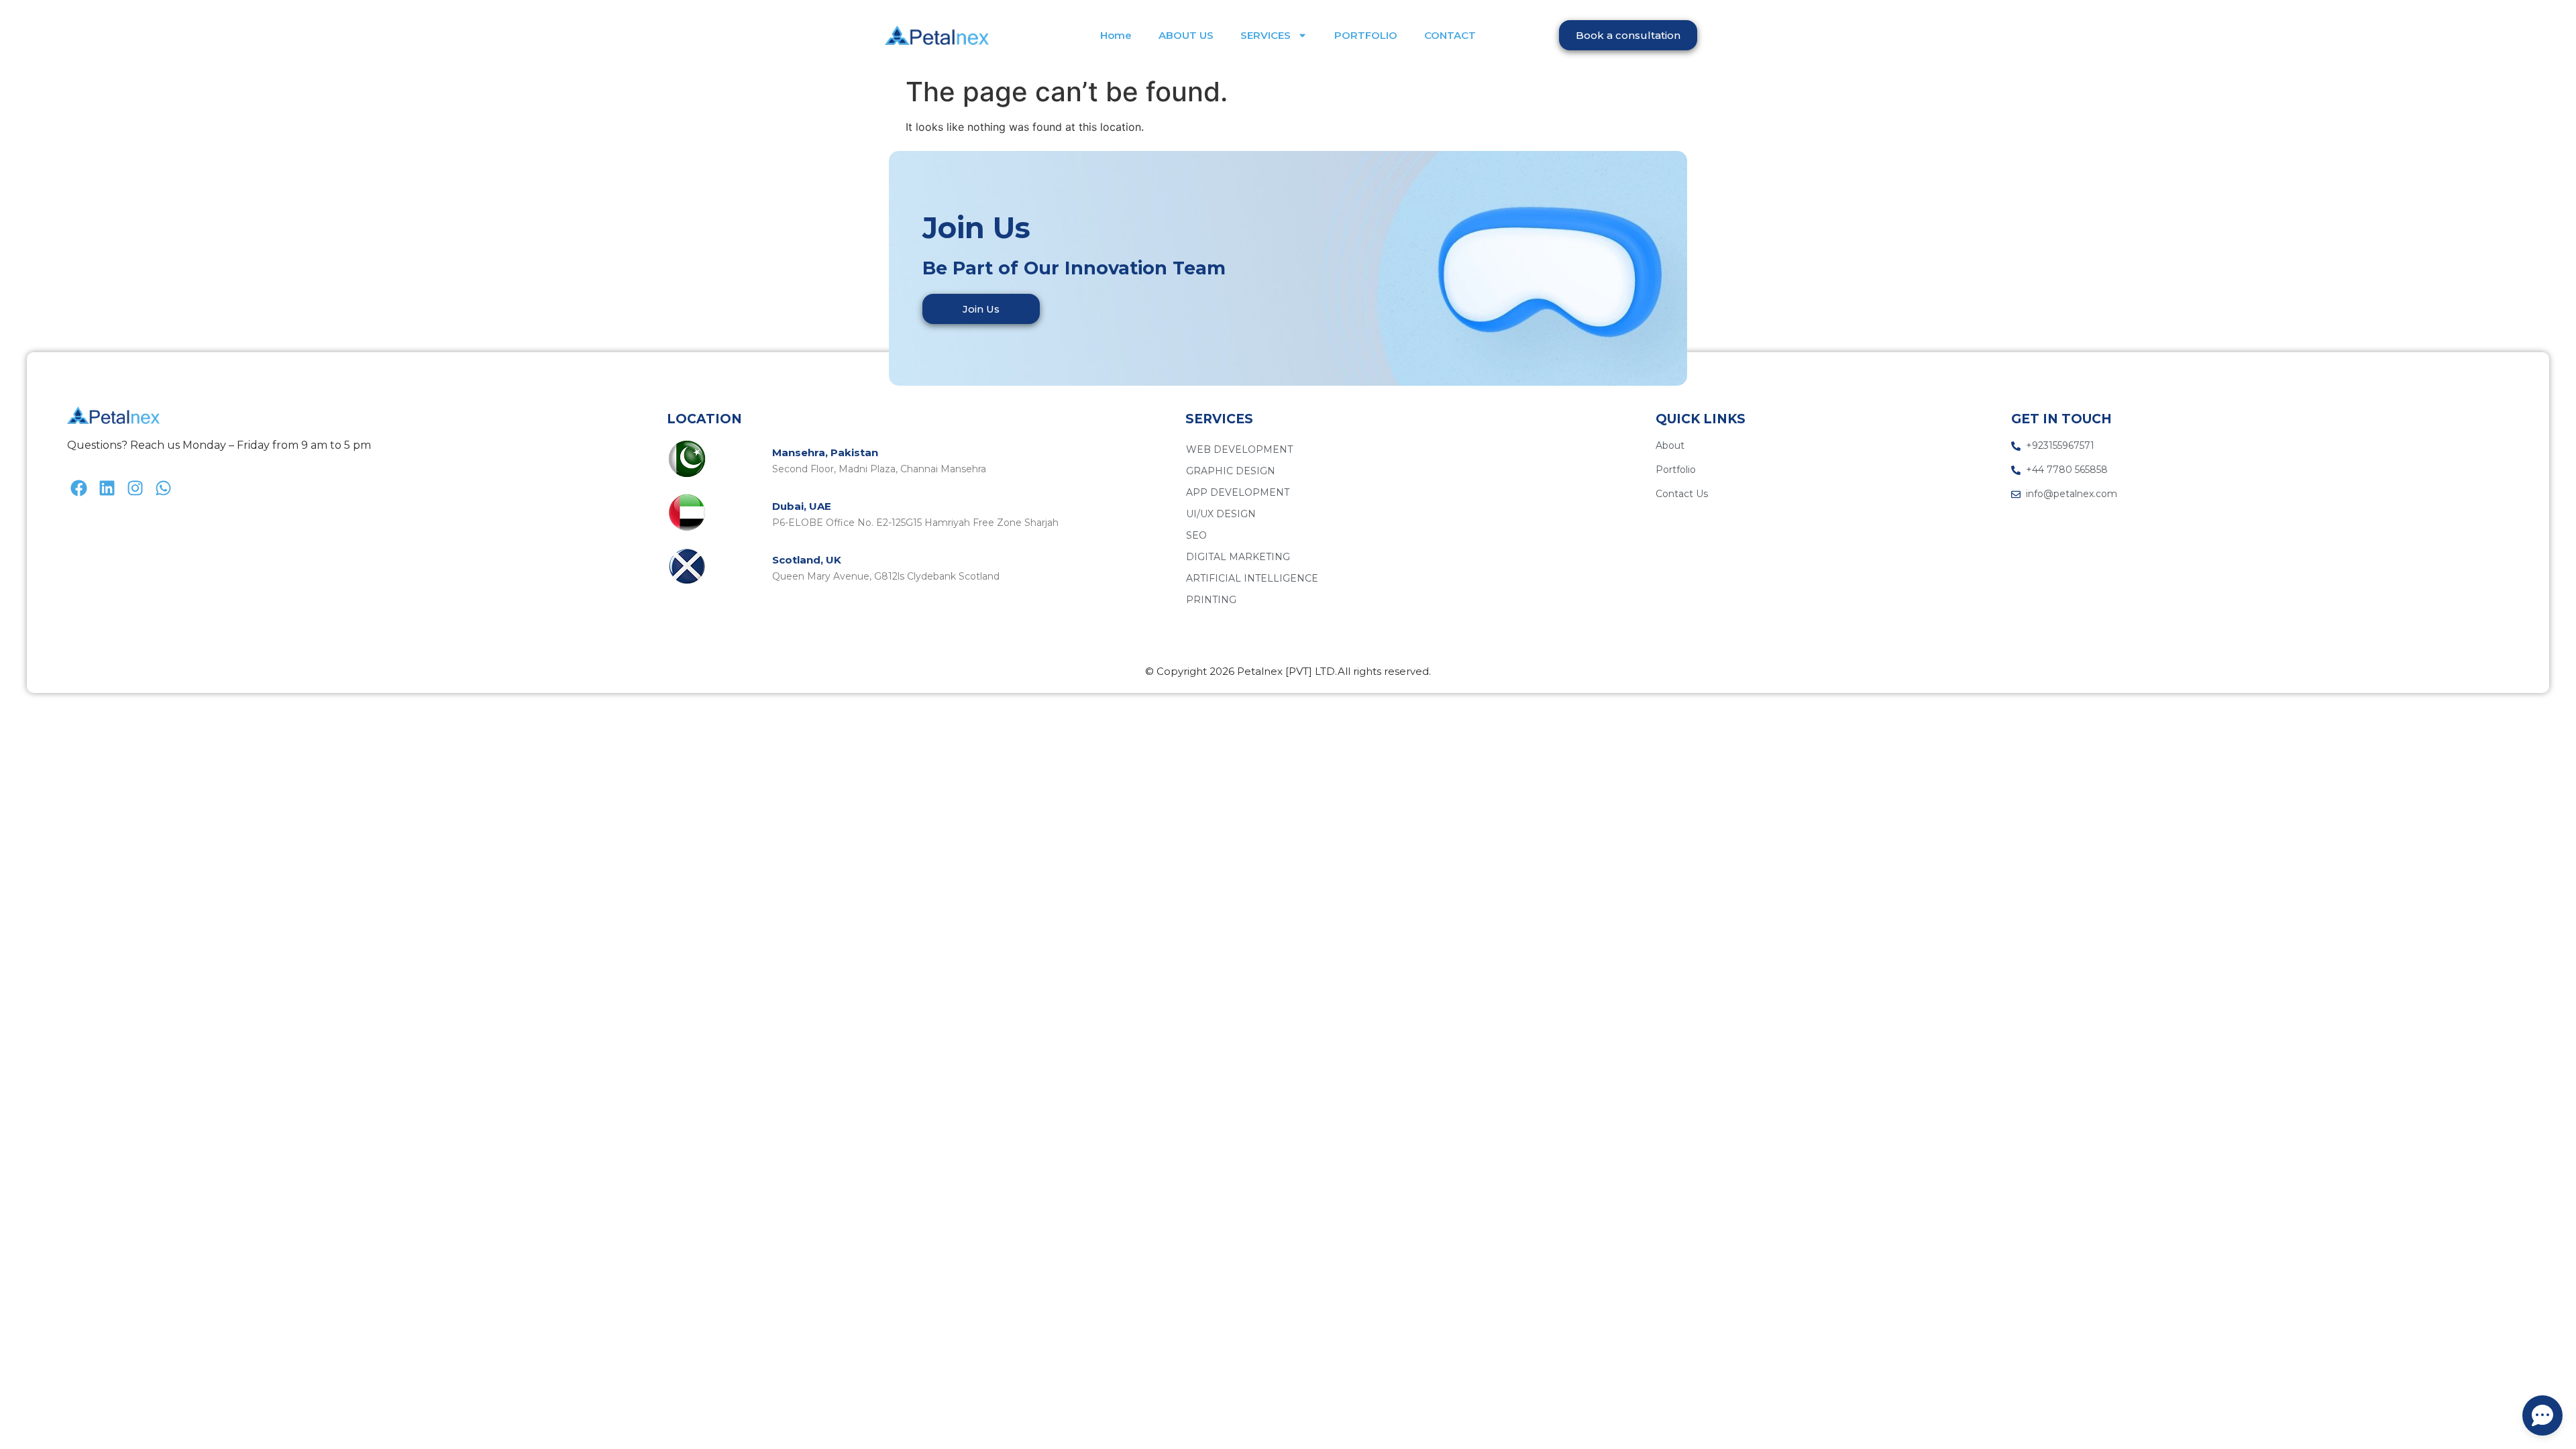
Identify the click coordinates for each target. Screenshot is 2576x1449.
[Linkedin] (107, 488)
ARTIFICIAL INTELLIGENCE (1252, 578)
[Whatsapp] (163, 488)
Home (1116, 35)
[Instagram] (135, 488)
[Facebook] (79, 488)
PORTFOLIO (1366, 35)
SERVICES (1266, 35)
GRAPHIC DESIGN (1231, 471)
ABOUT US (1186, 35)
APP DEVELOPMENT (1238, 492)
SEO (1196, 535)
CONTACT (1450, 35)
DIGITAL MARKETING (1238, 557)
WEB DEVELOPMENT (1239, 449)
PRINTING (1211, 600)
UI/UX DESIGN (1221, 514)
